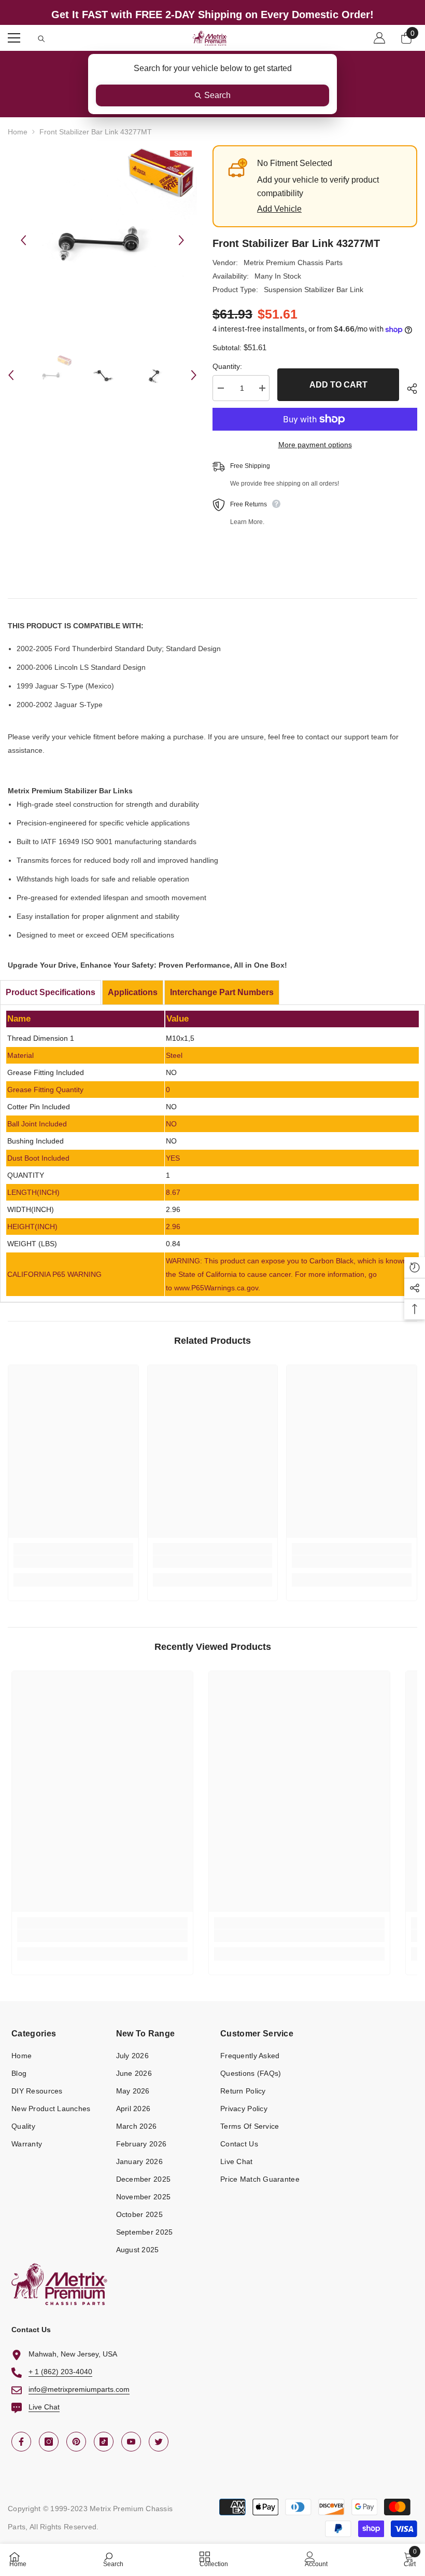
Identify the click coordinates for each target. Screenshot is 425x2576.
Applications (133, 992)
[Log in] (379, 38)
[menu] (14, 38)
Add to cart (338, 385)
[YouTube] (131, 2442)
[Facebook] (21, 2442)
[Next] (181, 240)
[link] (73, 1562)
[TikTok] (104, 2442)
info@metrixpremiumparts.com (79, 2389)
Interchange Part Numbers (222, 992)
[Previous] (23, 240)
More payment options (315, 445)
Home (18, 132)
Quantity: (227, 366)
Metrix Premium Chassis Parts (293, 263)
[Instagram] (49, 2442)
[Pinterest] (76, 2442)
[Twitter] (159, 2442)
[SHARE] (408, 389)
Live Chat (44, 2407)
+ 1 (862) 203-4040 (60, 2372)
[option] (102, 240)
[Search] (41, 39)
